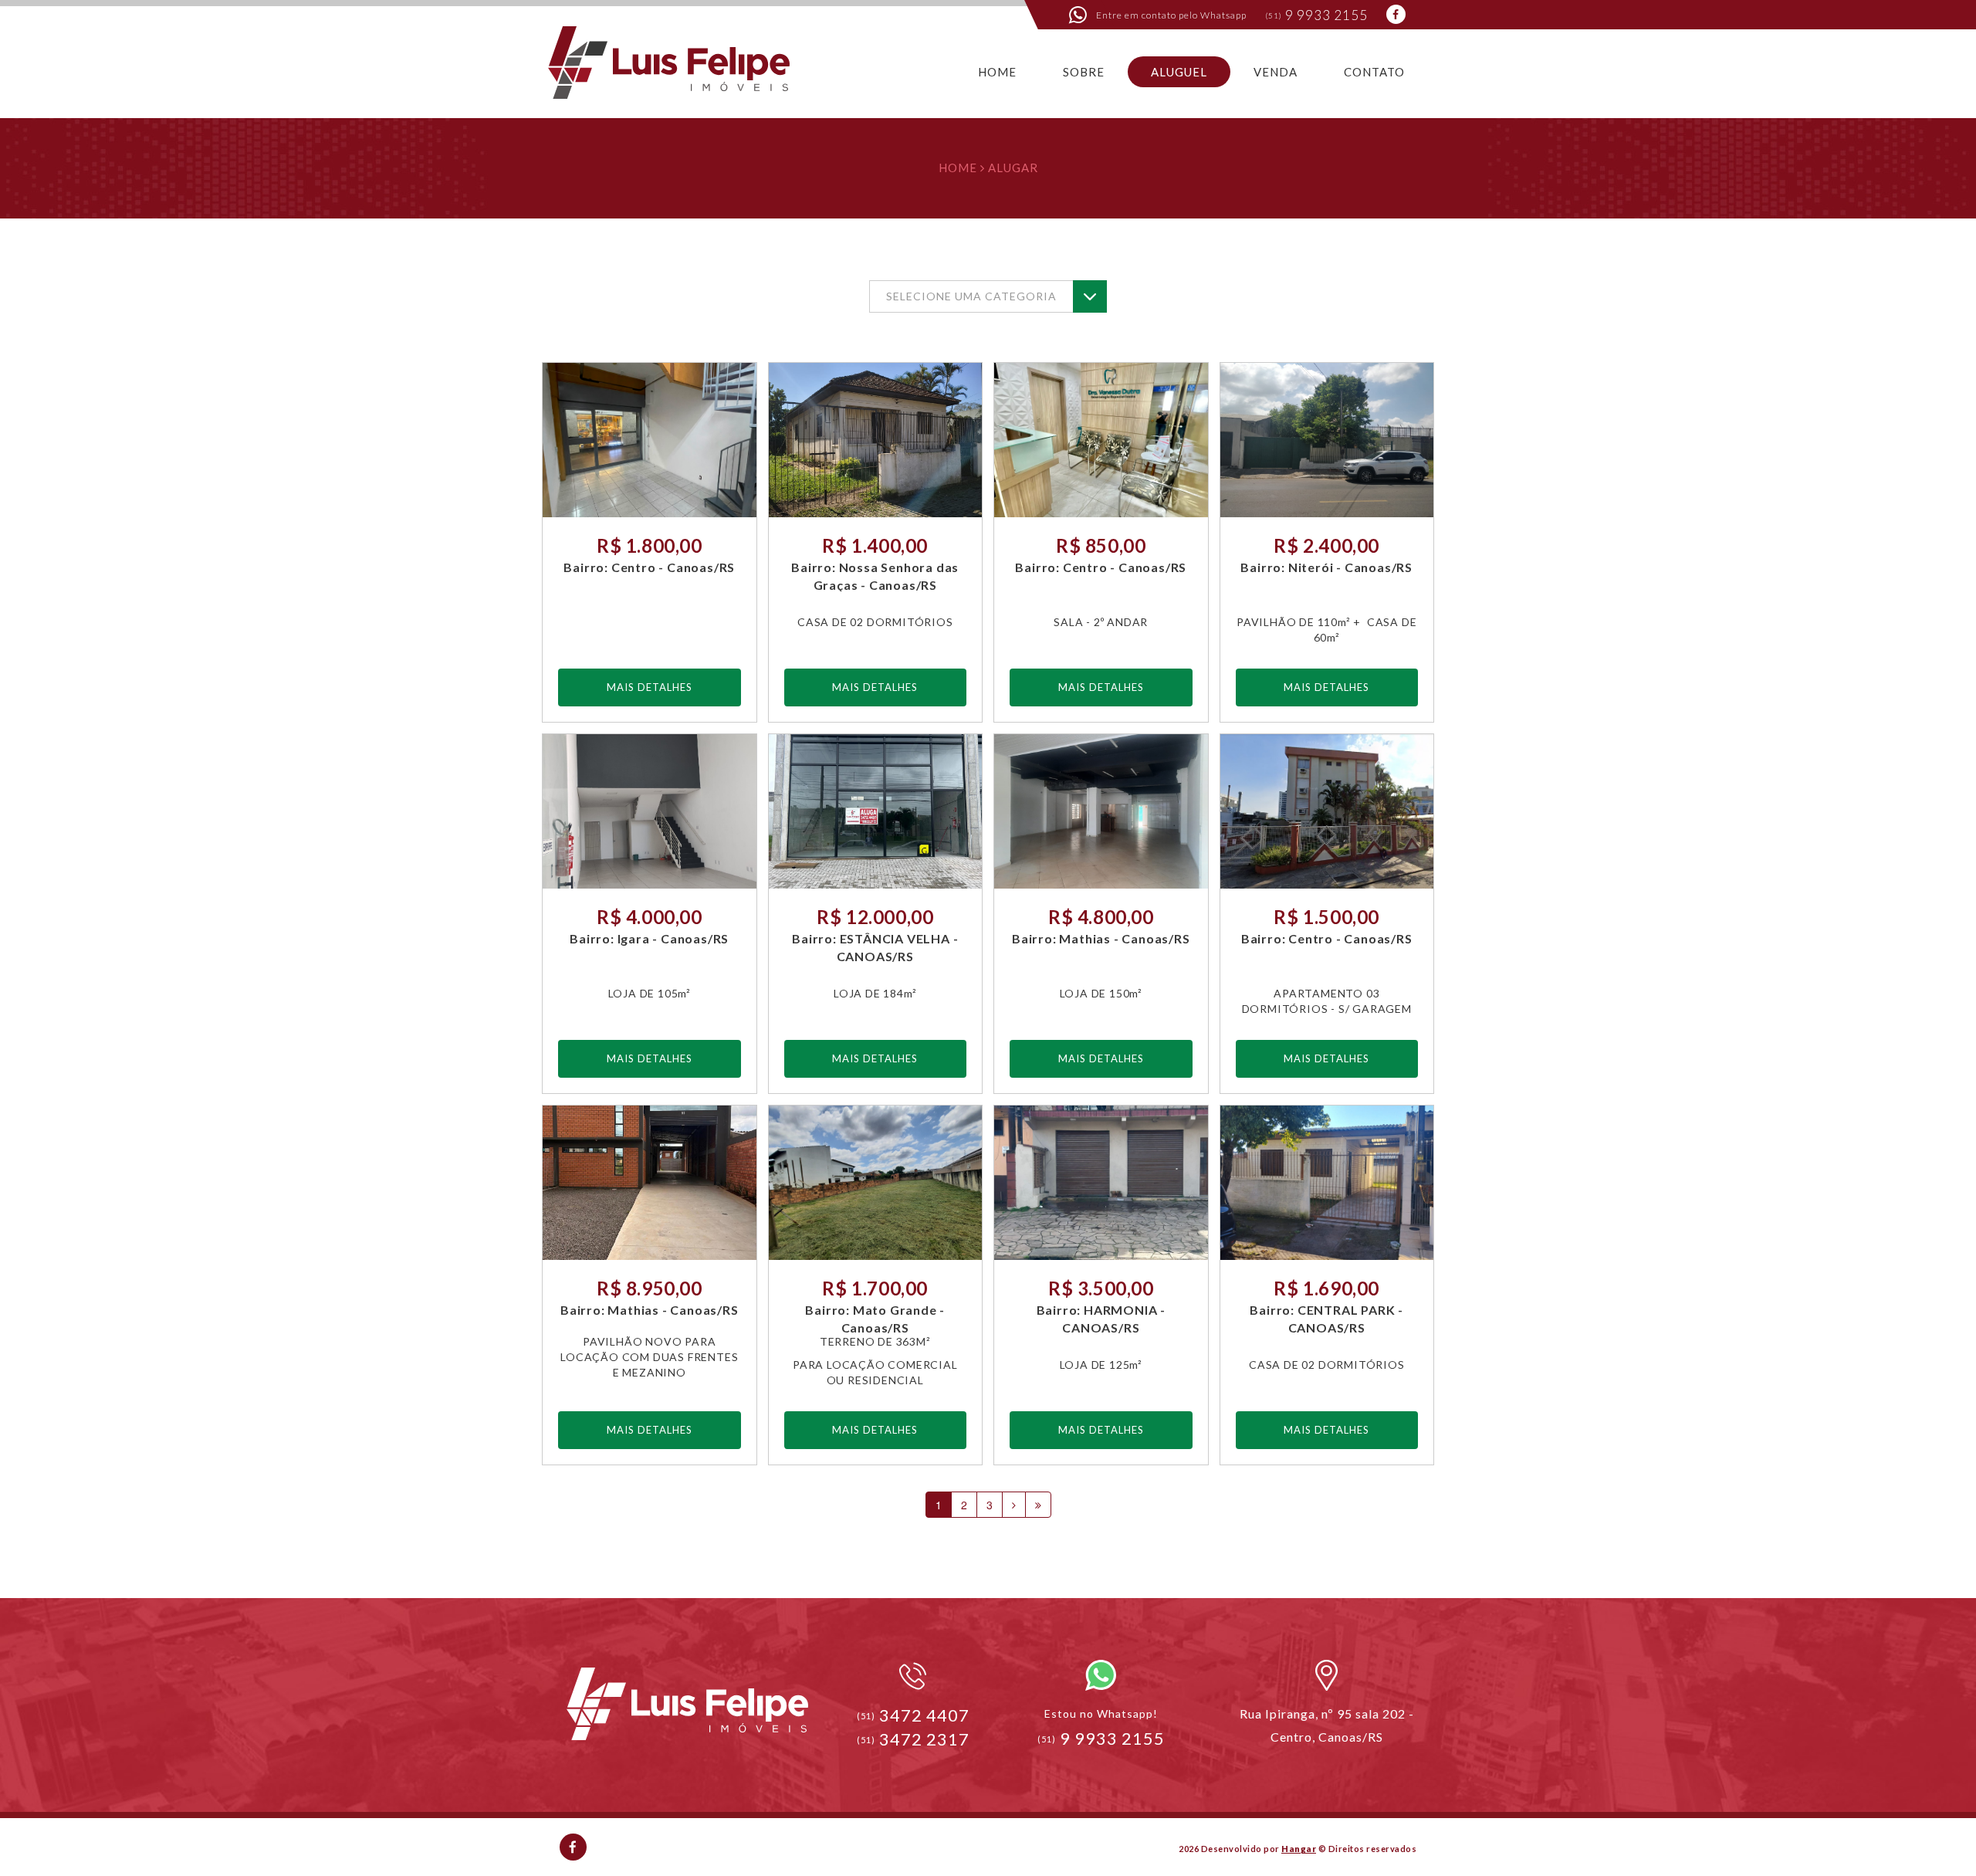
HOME (997, 72)
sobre (1084, 72)
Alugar (1013, 168)
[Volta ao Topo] (687, 1704)
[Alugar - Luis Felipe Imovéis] (670, 59)
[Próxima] (1014, 1505)
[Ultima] (1038, 1505)
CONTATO (1374, 72)
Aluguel (1179, 72)
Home (958, 168)
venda (1276, 72)
